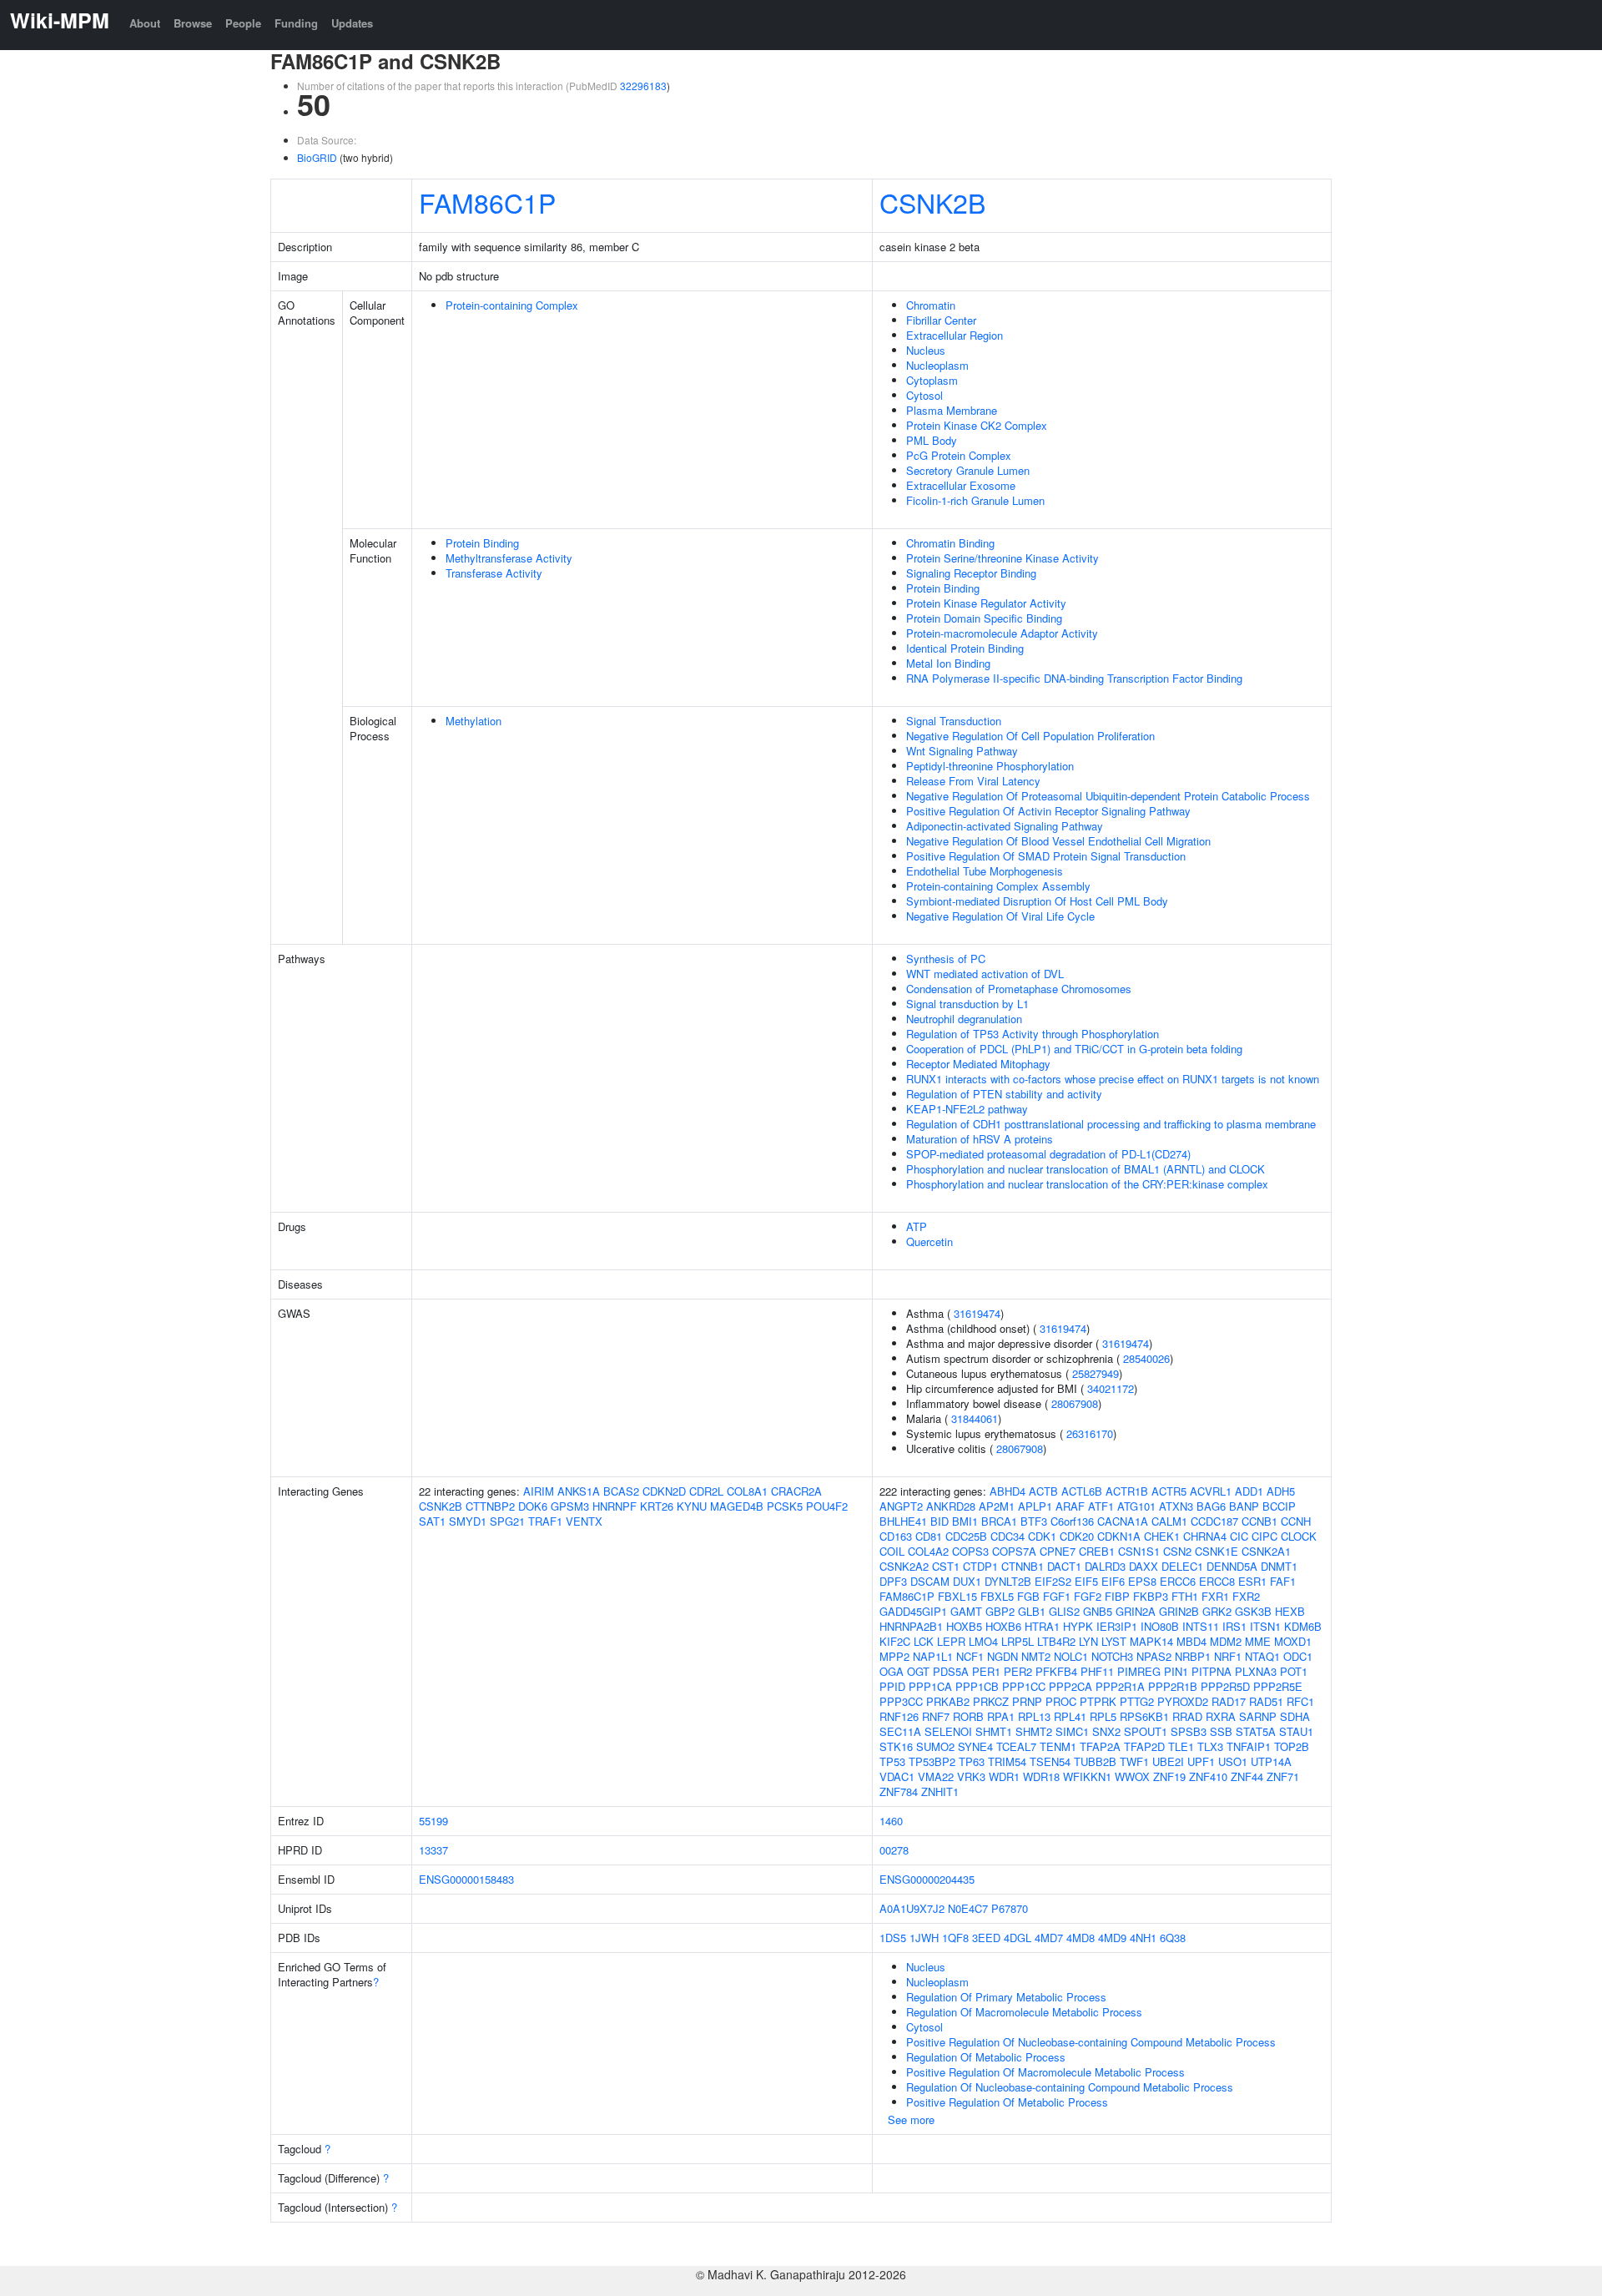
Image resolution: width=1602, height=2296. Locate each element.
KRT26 (657, 1506)
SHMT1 (994, 1731)
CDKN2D (664, 1491)
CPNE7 (1058, 1551)
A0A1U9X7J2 (912, 1908)
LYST (1114, 1641)
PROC (1061, 1701)
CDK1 (1042, 1536)
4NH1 (1143, 1938)
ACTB (1043, 1491)
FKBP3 (1151, 1596)
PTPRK (1098, 1701)
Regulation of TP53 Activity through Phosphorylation (1033, 1034)
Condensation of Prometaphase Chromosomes (1019, 989)
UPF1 (1201, 1761)
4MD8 (1081, 1938)
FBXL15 (957, 1596)
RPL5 (1103, 1716)
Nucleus (926, 350)
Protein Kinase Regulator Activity (986, 603)
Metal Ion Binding (948, 663)
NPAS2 (1154, 1656)
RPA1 (1001, 1716)
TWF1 (1134, 1761)
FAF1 (1283, 1581)
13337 (433, 1850)
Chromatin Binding (950, 543)
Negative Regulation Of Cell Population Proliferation (1030, 736)
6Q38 (1173, 1938)
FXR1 (1215, 1596)
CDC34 (1008, 1536)
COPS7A (1014, 1551)
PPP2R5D (1225, 1686)
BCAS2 (621, 1491)
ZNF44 (1247, 1776)
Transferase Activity (494, 573)
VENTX (584, 1521)
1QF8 (955, 1938)
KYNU (692, 1506)
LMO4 (983, 1641)
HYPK (1078, 1626)
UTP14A (1271, 1761)
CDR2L (706, 1491)
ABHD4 (1008, 1491)
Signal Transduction (954, 721)
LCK (924, 1641)
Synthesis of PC (946, 959)
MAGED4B (737, 1506)
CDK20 (1077, 1536)
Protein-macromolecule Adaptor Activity (1002, 633)
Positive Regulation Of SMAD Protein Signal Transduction (1046, 856)
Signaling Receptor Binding (971, 573)
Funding (296, 23)
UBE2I (1168, 1761)
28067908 (1075, 1403)
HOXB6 (1003, 1626)
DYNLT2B (1008, 1581)
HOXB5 (964, 1626)
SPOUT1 (1146, 1731)
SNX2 (1106, 1731)
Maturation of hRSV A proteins (980, 1139)
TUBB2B (1095, 1761)
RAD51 (1266, 1701)
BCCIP (1279, 1506)
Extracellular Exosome (961, 485)
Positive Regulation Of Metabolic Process (1007, 2102)
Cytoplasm (932, 380)
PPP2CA (1071, 1686)
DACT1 (1064, 1566)
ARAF (1070, 1506)
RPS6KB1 (1144, 1716)
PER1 (986, 1671)
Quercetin (929, 1241)
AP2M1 (997, 1506)
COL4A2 (928, 1551)
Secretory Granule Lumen (968, 470)
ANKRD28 (951, 1506)
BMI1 (965, 1521)
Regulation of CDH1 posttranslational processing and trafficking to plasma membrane (1111, 1124)
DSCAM (930, 1581)
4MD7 (1049, 1938)
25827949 (1096, 1373)
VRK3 (971, 1776)
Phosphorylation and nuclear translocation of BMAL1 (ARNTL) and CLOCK (1086, 1169)
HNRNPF (615, 1506)
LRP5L (1018, 1641)
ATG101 (1136, 1506)
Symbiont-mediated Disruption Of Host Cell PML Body (1037, 901)
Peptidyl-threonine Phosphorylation (990, 766)
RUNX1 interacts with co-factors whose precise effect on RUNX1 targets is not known (1113, 1079)
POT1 (1294, 1671)
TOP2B (1292, 1746)
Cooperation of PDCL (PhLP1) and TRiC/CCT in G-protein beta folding (1074, 1049)
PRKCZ (991, 1701)
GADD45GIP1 (913, 1611)
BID (940, 1521)
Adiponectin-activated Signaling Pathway (1005, 826)
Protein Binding (482, 543)
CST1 (946, 1566)
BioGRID (317, 157)
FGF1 (1057, 1596)
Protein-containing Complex (512, 305)
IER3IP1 (1117, 1626)
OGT (918, 1671)
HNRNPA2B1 (911, 1626)
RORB (968, 1716)
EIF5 (1086, 1581)
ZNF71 (1283, 1776)
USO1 (1233, 1761)
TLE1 (1181, 1746)
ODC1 (1298, 1656)
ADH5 (1281, 1491)
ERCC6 (1178, 1581)
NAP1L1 (933, 1656)
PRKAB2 (948, 1701)
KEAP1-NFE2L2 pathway (967, 1109)
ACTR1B (1127, 1491)
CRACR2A (796, 1491)
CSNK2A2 (904, 1566)
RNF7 (936, 1716)
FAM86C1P (487, 202)
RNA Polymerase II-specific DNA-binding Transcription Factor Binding (1074, 678)
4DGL (1018, 1938)
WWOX (1132, 1776)
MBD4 (1191, 1641)
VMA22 (936, 1776)
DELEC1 (1182, 1566)
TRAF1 (545, 1521)
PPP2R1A (1120, 1686)
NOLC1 (1071, 1656)
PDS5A (951, 1671)
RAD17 (1229, 1701)
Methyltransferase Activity (509, 558)
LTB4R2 (1056, 1641)
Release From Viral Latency (973, 781)
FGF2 (1088, 1596)
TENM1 (1058, 1746)
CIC (1239, 1536)
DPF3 (893, 1581)
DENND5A (1232, 1566)
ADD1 (1249, 1491)
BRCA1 (999, 1521)
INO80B (1160, 1626)
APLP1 (1035, 1506)
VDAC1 (897, 1776)
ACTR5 (1169, 1491)
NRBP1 (1193, 1656)
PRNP (1027, 1701)
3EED (986, 1938)
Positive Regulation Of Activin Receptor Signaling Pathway (1048, 811)
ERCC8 (1217, 1581)
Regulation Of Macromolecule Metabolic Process (1024, 2012)
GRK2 (1217, 1611)
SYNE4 (975, 1746)
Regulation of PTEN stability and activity (1004, 1094)
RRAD (1187, 1716)
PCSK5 (785, 1506)
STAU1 (1296, 1731)
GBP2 (1000, 1611)
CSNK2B (932, 202)
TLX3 (1210, 1746)
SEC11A (900, 1731)
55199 (433, 1821)
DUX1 (967, 1581)
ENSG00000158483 (466, 1879)
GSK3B (1253, 1611)
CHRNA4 (1205, 1536)
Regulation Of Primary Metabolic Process (1006, 1997)
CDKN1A (1119, 1536)
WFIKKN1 (1087, 1776)
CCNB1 (1259, 1521)
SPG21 (507, 1521)
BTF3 (1034, 1521)
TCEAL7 (1016, 1746)
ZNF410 (1208, 1776)
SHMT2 (1034, 1731)
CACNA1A (1123, 1521)
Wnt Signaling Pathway (962, 751)
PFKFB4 (1056, 1671)
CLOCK (1299, 1536)
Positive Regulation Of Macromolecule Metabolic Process (1045, 2072)
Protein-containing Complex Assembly (998, 886)
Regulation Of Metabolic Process (986, 2057)
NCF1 (970, 1656)
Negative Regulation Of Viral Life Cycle (1000, 916)
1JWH (924, 1938)
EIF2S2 (1053, 1581)
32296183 (643, 86)
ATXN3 (1176, 1506)
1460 (891, 1821)
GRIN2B (1179, 1611)
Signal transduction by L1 (967, 1004)
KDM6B (1303, 1626)
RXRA (1221, 1716)
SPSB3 (1189, 1731)
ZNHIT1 (940, 1791)
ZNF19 (1169, 1776)
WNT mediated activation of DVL (985, 974)
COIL (892, 1551)
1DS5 (893, 1938)
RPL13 (1034, 1716)
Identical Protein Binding (965, 648)
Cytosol (924, 395)
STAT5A (1256, 1731)
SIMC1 (1072, 1731)
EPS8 (1142, 1581)
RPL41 (1070, 1716)
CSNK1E (1217, 1551)
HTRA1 (1042, 1626)
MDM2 (1226, 1641)
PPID (892, 1686)
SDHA (1295, 1716)
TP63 (972, 1761)
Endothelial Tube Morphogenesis (985, 871)
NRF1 (1228, 1656)
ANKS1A (579, 1491)
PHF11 (1097, 1671)
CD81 (929, 1536)
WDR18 (1041, 1776)
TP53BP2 (932, 1761)
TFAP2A (1100, 1746)
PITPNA (1212, 1671)
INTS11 (1201, 1626)
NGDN (1003, 1656)
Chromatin (931, 305)
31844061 (975, 1418)
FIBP (1117, 1596)
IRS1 (1234, 1626)
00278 (894, 1850)
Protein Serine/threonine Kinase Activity (1003, 558)
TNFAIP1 (1249, 1746)
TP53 (892, 1761)
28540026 (1146, 1358)
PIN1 (1176, 1671)
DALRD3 (1105, 1566)
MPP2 (894, 1656)
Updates (352, 23)
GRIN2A (1136, 1611)
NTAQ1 (1262, 1656)
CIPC (1264, 1536)
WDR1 (1004, 1776)
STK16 (896, 1746)
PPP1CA (930, 1686)
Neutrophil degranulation (964, 1019)
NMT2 (1036, 1656)
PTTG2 (1137, 1701)
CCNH (1296, 1521)
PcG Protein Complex (959, 455)
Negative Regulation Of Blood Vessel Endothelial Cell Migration (1058, 841)
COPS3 (970, 1551)
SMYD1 (468, 1521)
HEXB (1290, 1611)
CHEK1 (1162, 1536)
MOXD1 (1293, 1641)
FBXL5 (997, 1596)
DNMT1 (1279, 1566)
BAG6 (1211, 1506)
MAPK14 (1151, 1641)
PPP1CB (977, 1686)
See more (911, 2119)
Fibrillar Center (941, 320)
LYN (1088, 1641)
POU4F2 (827, 1506)
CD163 (896, 1536)
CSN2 (1177, 1551)
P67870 (1010, 1908)
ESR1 (1252, 1581)
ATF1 (1101, 1506)
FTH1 (1185, 1596)
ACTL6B (1082, 1491)
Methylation (474, 721)
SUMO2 (935, 1746)
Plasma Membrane (952, 410)
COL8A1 (747, 1491)
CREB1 (1097, 1551)
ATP (917, 1226)
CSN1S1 (1139, 1551)
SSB (1221, 1731)
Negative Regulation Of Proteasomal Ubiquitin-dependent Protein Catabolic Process (1108, 796)
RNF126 (899, 1716)
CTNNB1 (1023, 1566)
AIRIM (539, 1491)
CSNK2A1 (1266, 1551)
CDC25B (966, 1536)
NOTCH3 (1112, 1656)
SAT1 (432, 1521)
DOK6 (533, 1506)
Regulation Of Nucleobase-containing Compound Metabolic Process (1070, 2087)
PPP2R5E (1278, 1686)
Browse (193, 23)
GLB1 (1032, 1611)
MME (1258, 1641)
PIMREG (1139, 1671)
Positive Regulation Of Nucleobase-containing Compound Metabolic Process (1091, 2042)
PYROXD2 (1183, 1701)
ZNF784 (899, 1791)
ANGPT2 (901, 1506)
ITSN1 (1265, 1626)
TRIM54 (1007, 1761)
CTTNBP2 (490, 1506)
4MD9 (1112, 1938)
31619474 (977, 1313)
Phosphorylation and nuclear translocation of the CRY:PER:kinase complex (1087, 1184)
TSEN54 (1050, 1761)
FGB (1028, 1596)
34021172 (1111, 1388)
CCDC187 (1214, 1521)
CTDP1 (980, 1566)
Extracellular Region (955, 335)
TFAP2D (1144, 1746)
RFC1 (1300, 1701)
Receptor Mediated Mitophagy (978, 1064)
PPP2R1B (1173, 1686)
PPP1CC (1024, 1686)
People (243, 23)
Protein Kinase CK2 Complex (977, 425)
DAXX (1144, 1566)
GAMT (966, 1611)
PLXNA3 (1256, 1671)
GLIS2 (1064, 1611)
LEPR (951, 1641)
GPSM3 (570, 1506)
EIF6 (1113, 1581)
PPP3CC (901, 1701)
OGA (892, 1671)
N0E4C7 (968, 1908)
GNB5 (1098, 1611)
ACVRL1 (1211, 1491)
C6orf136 (1072, 1521)
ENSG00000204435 (927, 1879)
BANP (1244, 1506)
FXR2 (1246, 1596)
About (145, 23)
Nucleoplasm (937, 365)
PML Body (932, 440)
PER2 (1018, 1671)
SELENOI (948, 1731)
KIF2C (895, 1641)
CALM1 (1169, 1521)
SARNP (1258, 1716)
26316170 (1090, 1433)
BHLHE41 (903, 1521)
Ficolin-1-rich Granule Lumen (975, 500)
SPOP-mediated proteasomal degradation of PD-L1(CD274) (1048, 1154)
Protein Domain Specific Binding (984, 618)
